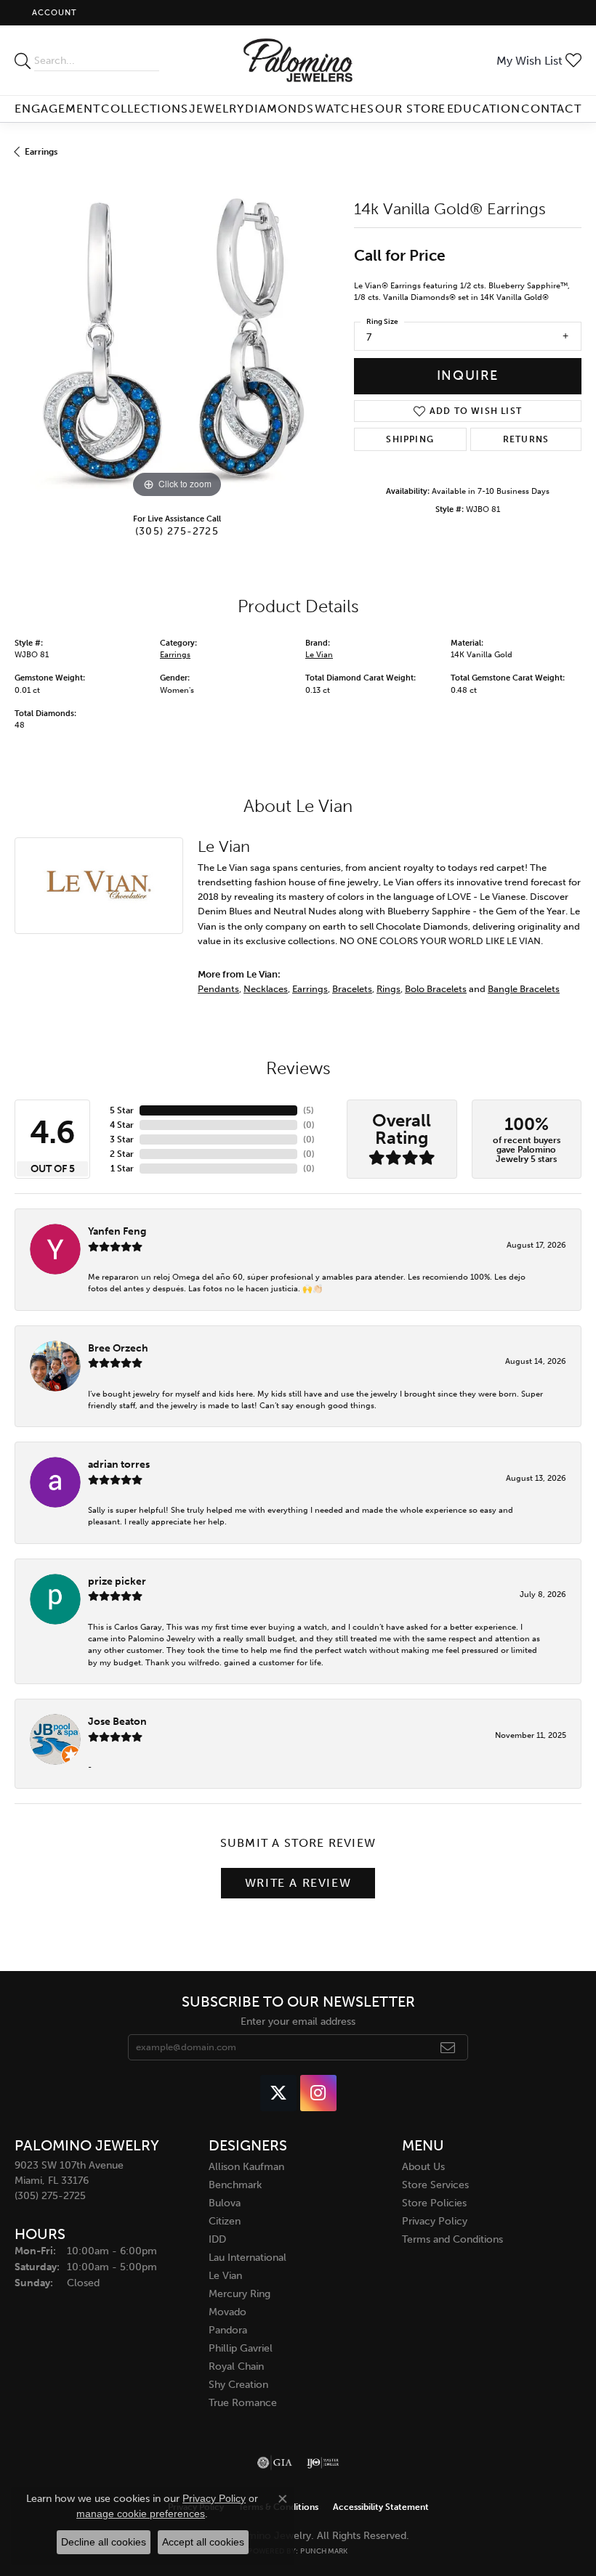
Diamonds (279, 109)
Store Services (435, 2185)
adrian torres (119, 1464)
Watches (345, 109)
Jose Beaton (117, 1721)
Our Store (411, 109)
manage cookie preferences (141, 2514)
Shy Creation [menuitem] (238, 2385)
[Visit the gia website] (275, 2463)
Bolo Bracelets (436, 988)
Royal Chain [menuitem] (236, 2366)
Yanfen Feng (117, 1231)
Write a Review (298, 1883)
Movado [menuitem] (227, 2312)
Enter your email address (298, 2022)
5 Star (122, 1110)
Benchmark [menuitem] (235, 2185)
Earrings (41, 152)
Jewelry (217, 109)
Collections (145, 109)
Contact (551, 109)
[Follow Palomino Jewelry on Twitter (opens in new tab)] (278, 2093)
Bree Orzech (118, 1348)
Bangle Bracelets (524, 988)
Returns (526, 439)
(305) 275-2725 (177, 531)
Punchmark (324, 2551)
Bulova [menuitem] (225, 2203)
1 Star (122, 1169)
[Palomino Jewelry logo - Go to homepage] (298, 60)
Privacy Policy (435, 2221)
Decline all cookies (104, 2542)
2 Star (122, 1154)
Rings (388, 988)
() (309, 1110)
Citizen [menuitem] (225, 2221)
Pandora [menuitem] (228, 2330)
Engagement (57, 109)
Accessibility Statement (381, 2507)
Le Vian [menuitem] (225, 2276)
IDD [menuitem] (217, 2239)
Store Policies (434, 2203)
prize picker (117, 1581)
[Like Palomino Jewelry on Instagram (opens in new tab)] (318, 2093)
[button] (53, 13)
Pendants (218, 988)
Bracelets (352, 988)
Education (484, 109)
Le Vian (319, 655)
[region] (177, 340)
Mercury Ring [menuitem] (239, 2294)
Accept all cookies (203, 2542)
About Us (423, 2167)
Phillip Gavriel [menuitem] (241, 2348)
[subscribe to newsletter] (448, 2047)
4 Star (122, 1125)
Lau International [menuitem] (247, 2258)
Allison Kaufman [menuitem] (246, 2167)
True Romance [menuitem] (243, 2403)
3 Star (122, 1139)
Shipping (410, 439)
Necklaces (266, 988)
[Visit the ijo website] (323, 2463)
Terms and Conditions (452, 2239)
